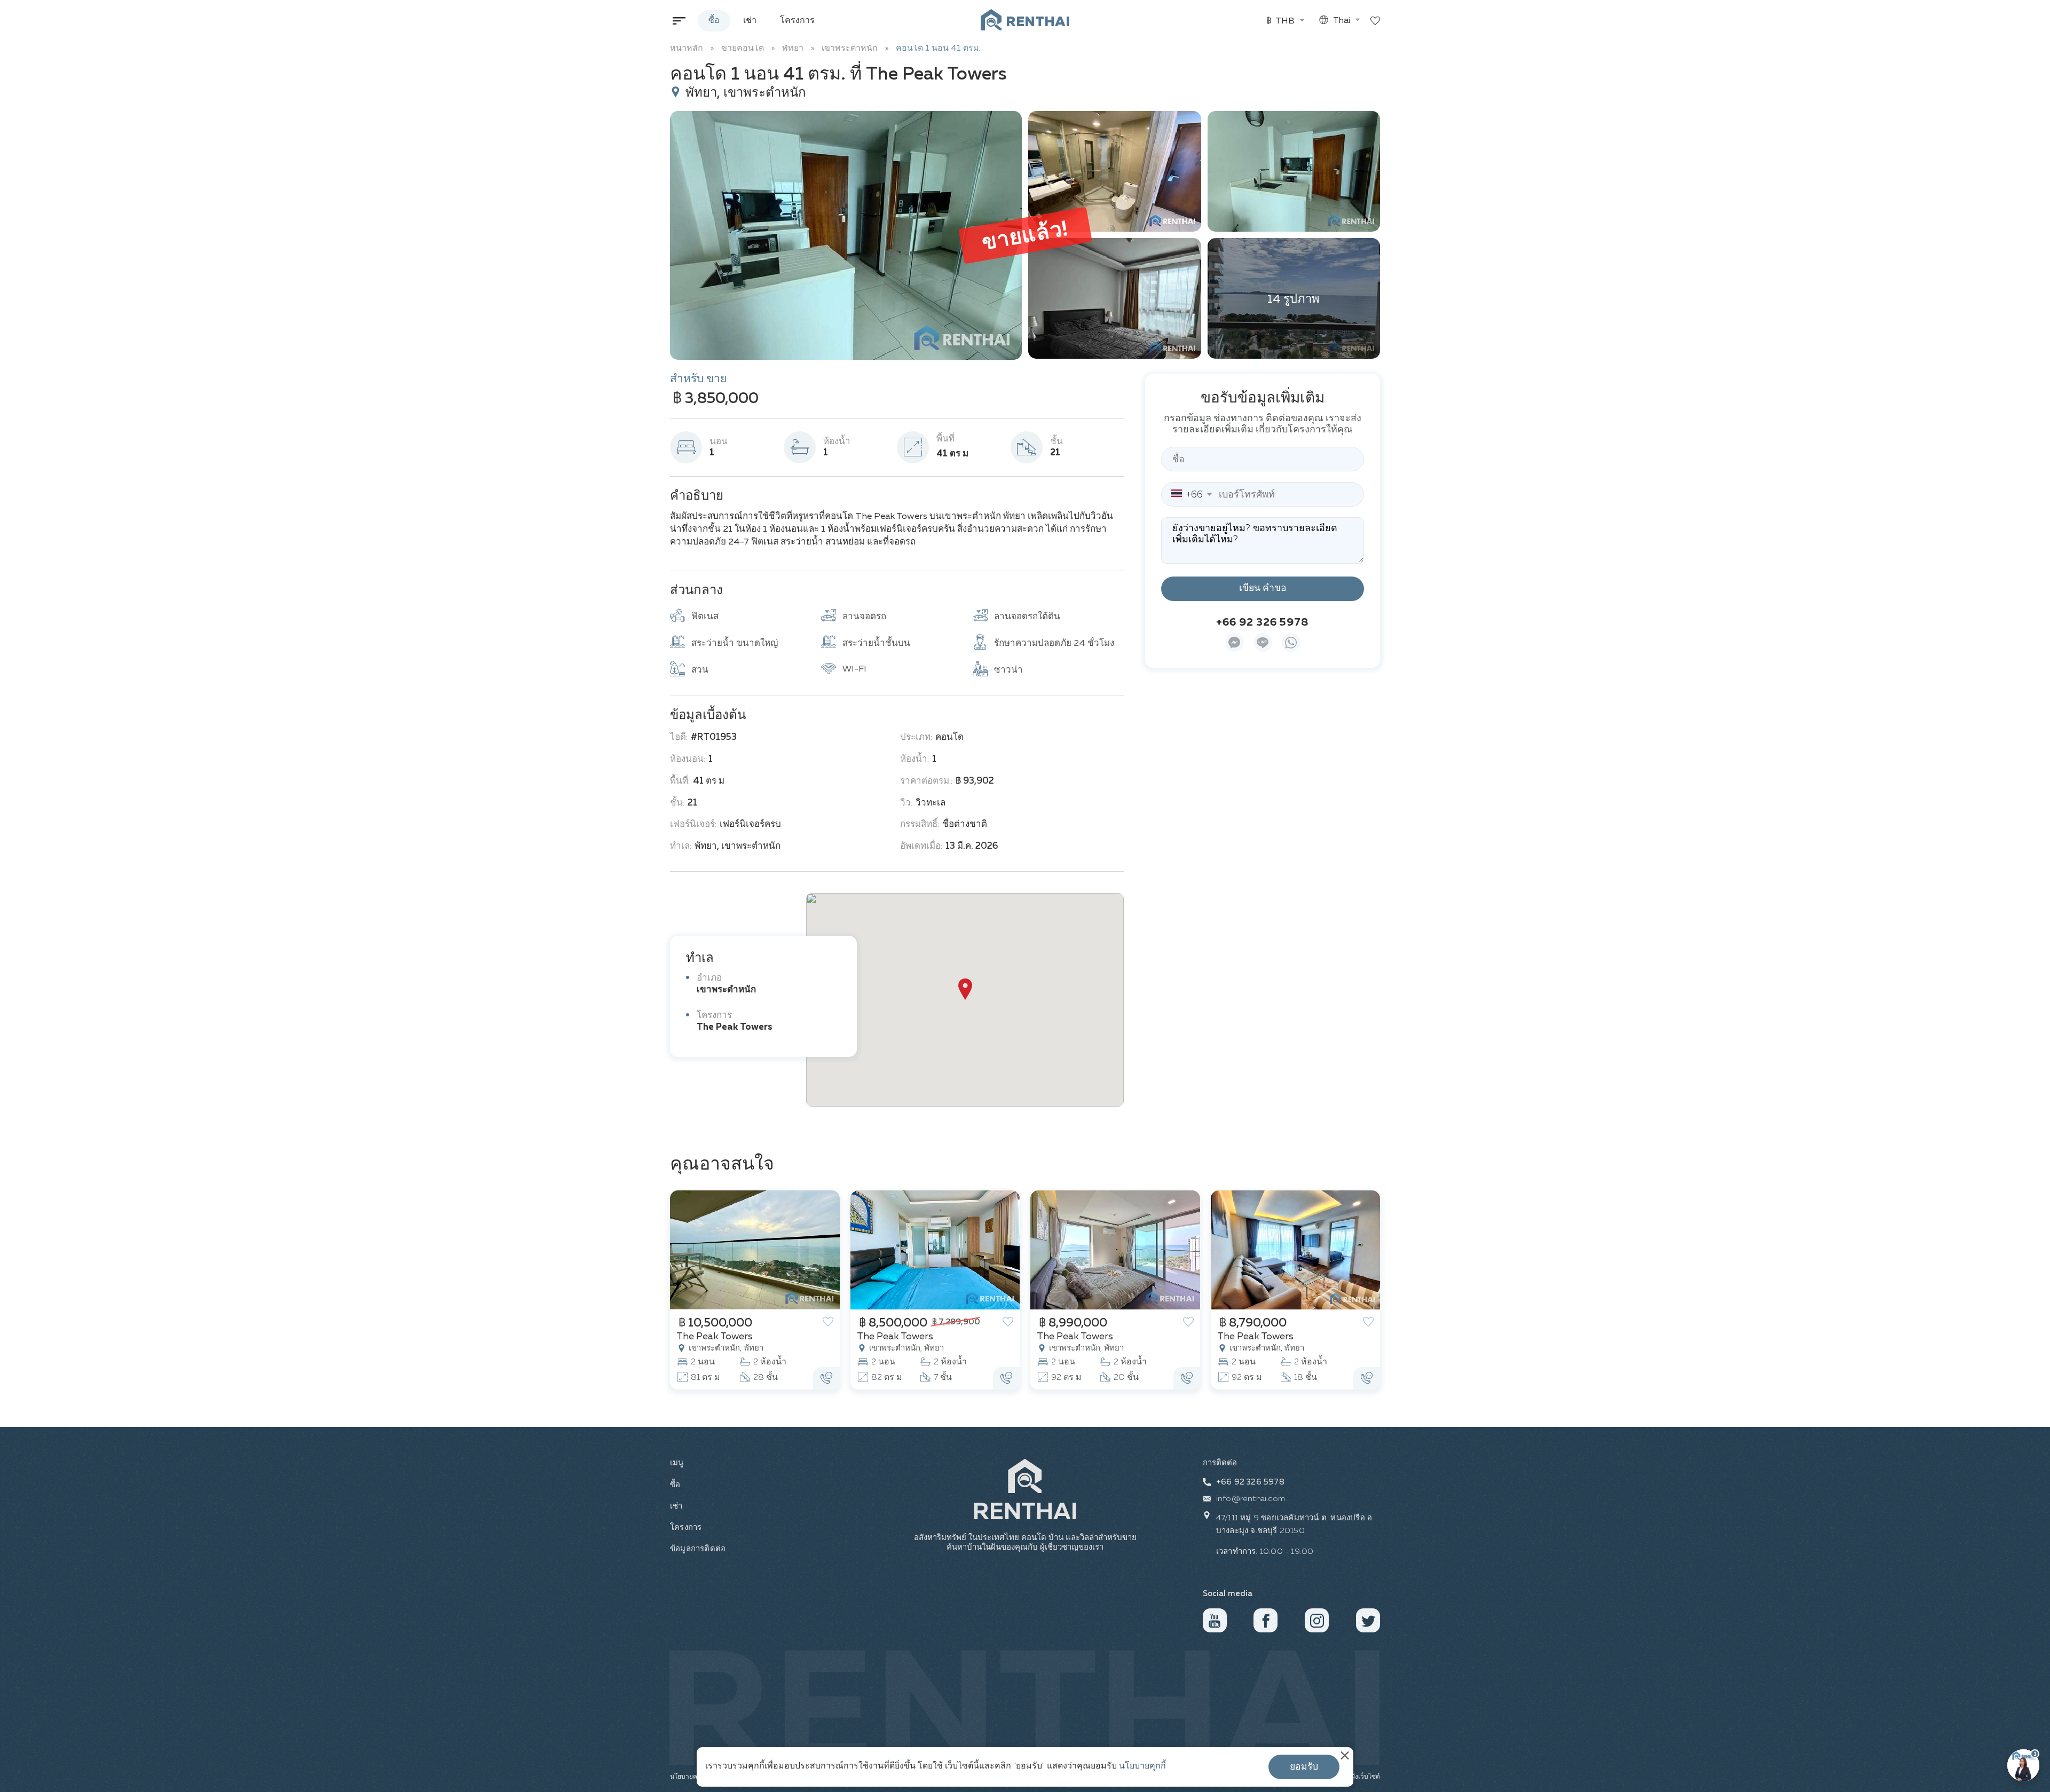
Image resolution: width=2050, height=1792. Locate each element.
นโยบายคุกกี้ (1142, 1766)
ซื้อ (714, 21)
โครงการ (797, 21)
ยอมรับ (1304, 1767)
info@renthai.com (1251, 1499)
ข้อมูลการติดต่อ (697, 1549)
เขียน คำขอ (1263, 588)
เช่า (750, 21)
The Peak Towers (735, 1027)
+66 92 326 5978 (1263, 622)
